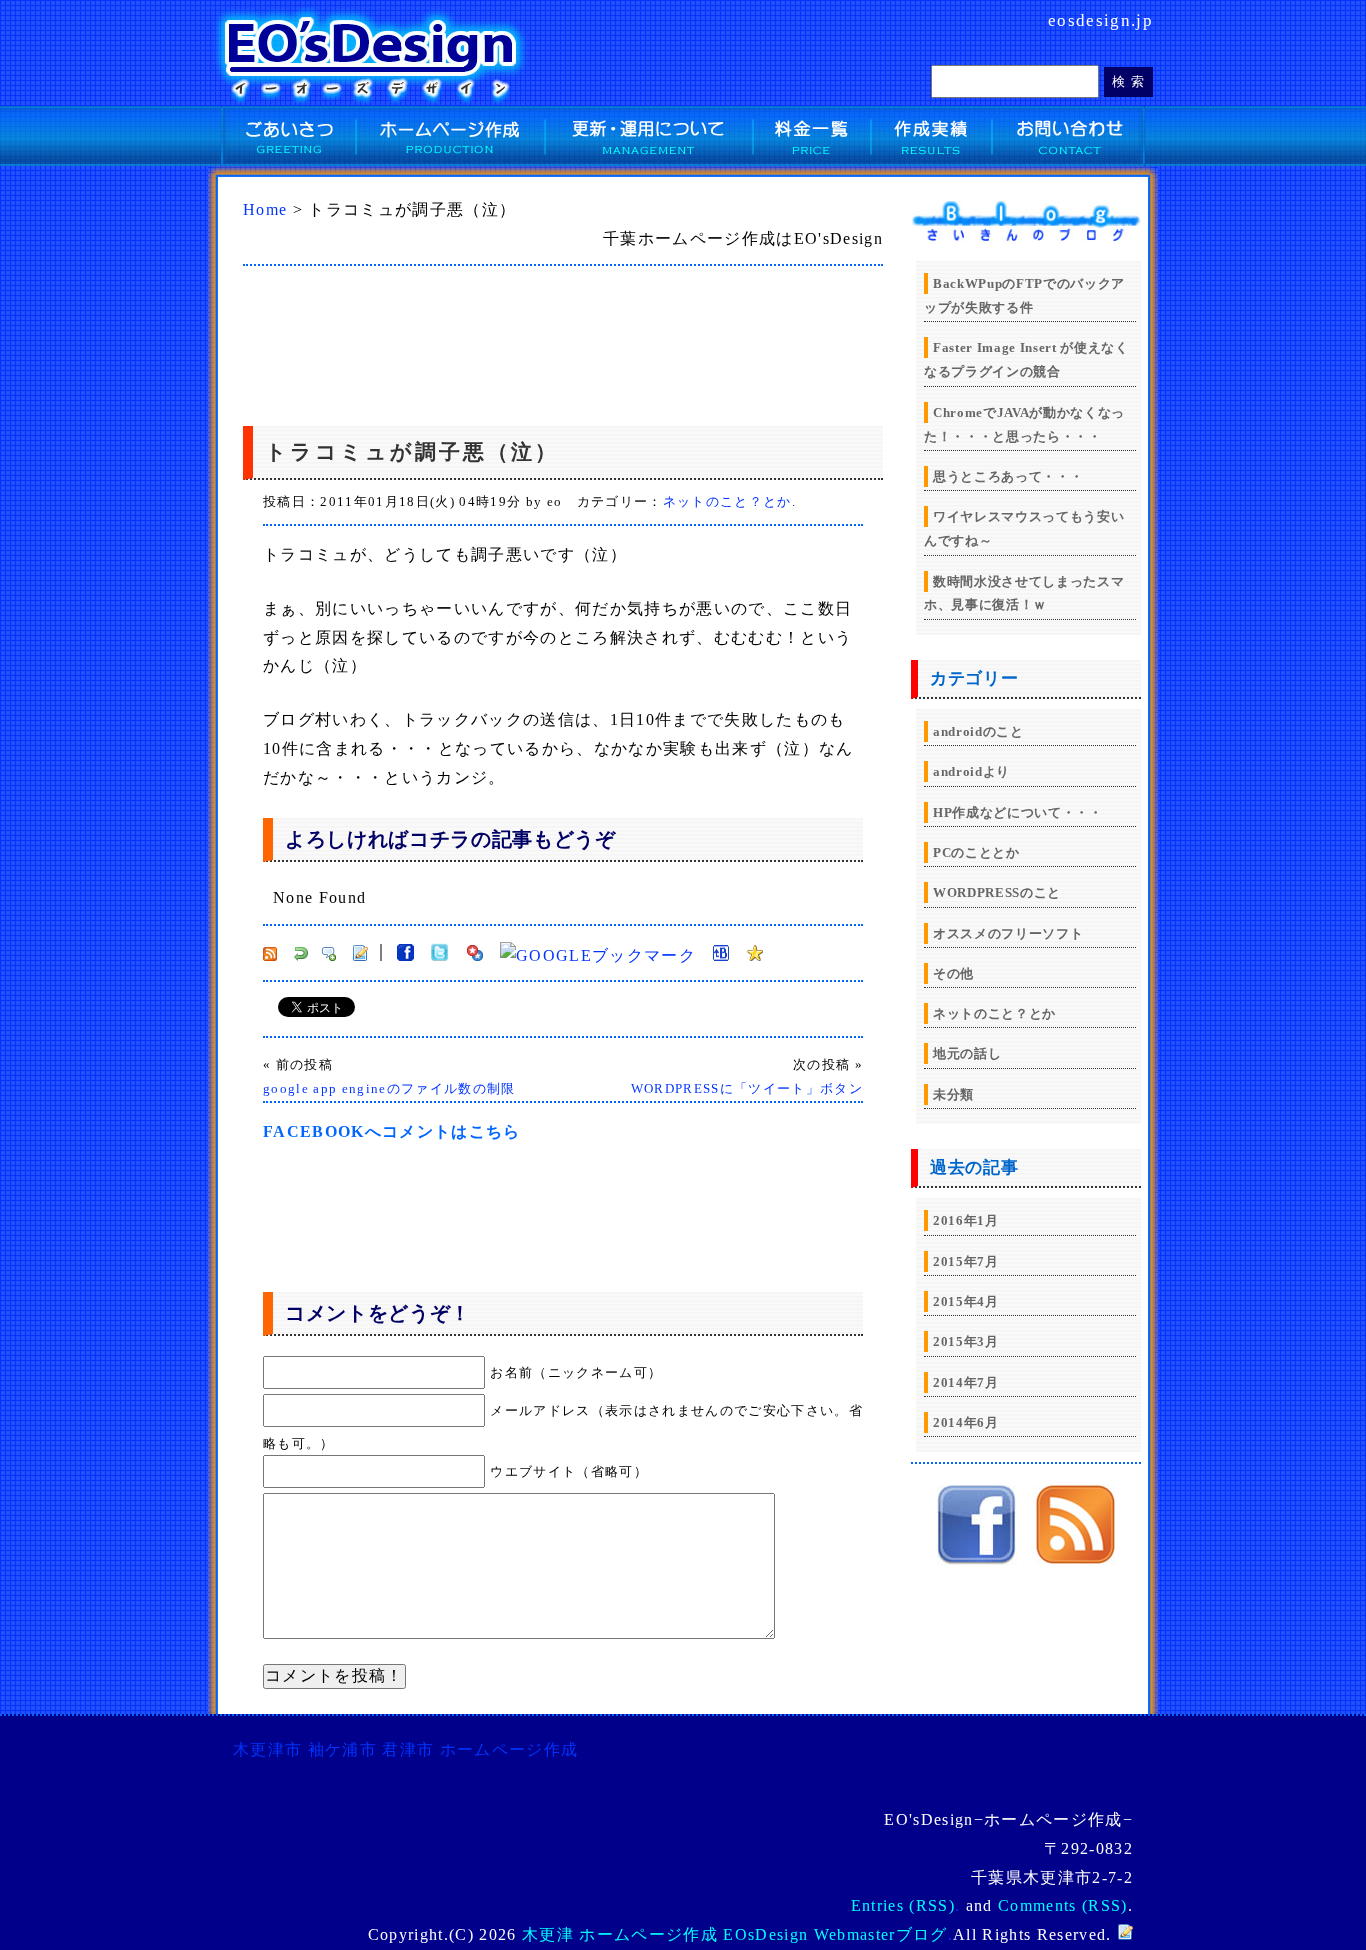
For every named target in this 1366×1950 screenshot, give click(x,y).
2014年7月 (966, 1382)
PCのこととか (976, 852)
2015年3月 (966, 1341)
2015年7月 (966, 1261)
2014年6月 (966, 1422)
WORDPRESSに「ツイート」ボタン (747, 1088)
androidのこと (978, 731)
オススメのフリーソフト (1008, 933)
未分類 (953, 1094)
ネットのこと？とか (727, 501)
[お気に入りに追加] (755, 955)
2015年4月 (966, 1301)
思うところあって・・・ (1008, 476)
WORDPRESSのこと (997, 892)
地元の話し (967, 1053)
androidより (971, 771)
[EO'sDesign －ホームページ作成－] (977, 1559)
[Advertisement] (507, 341)
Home (265, 209)
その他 (953, 973)
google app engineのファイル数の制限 (389, 1088)
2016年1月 (966, 1220)
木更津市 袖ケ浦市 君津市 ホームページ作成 (405, 1749)
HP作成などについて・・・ (1018, 812)
